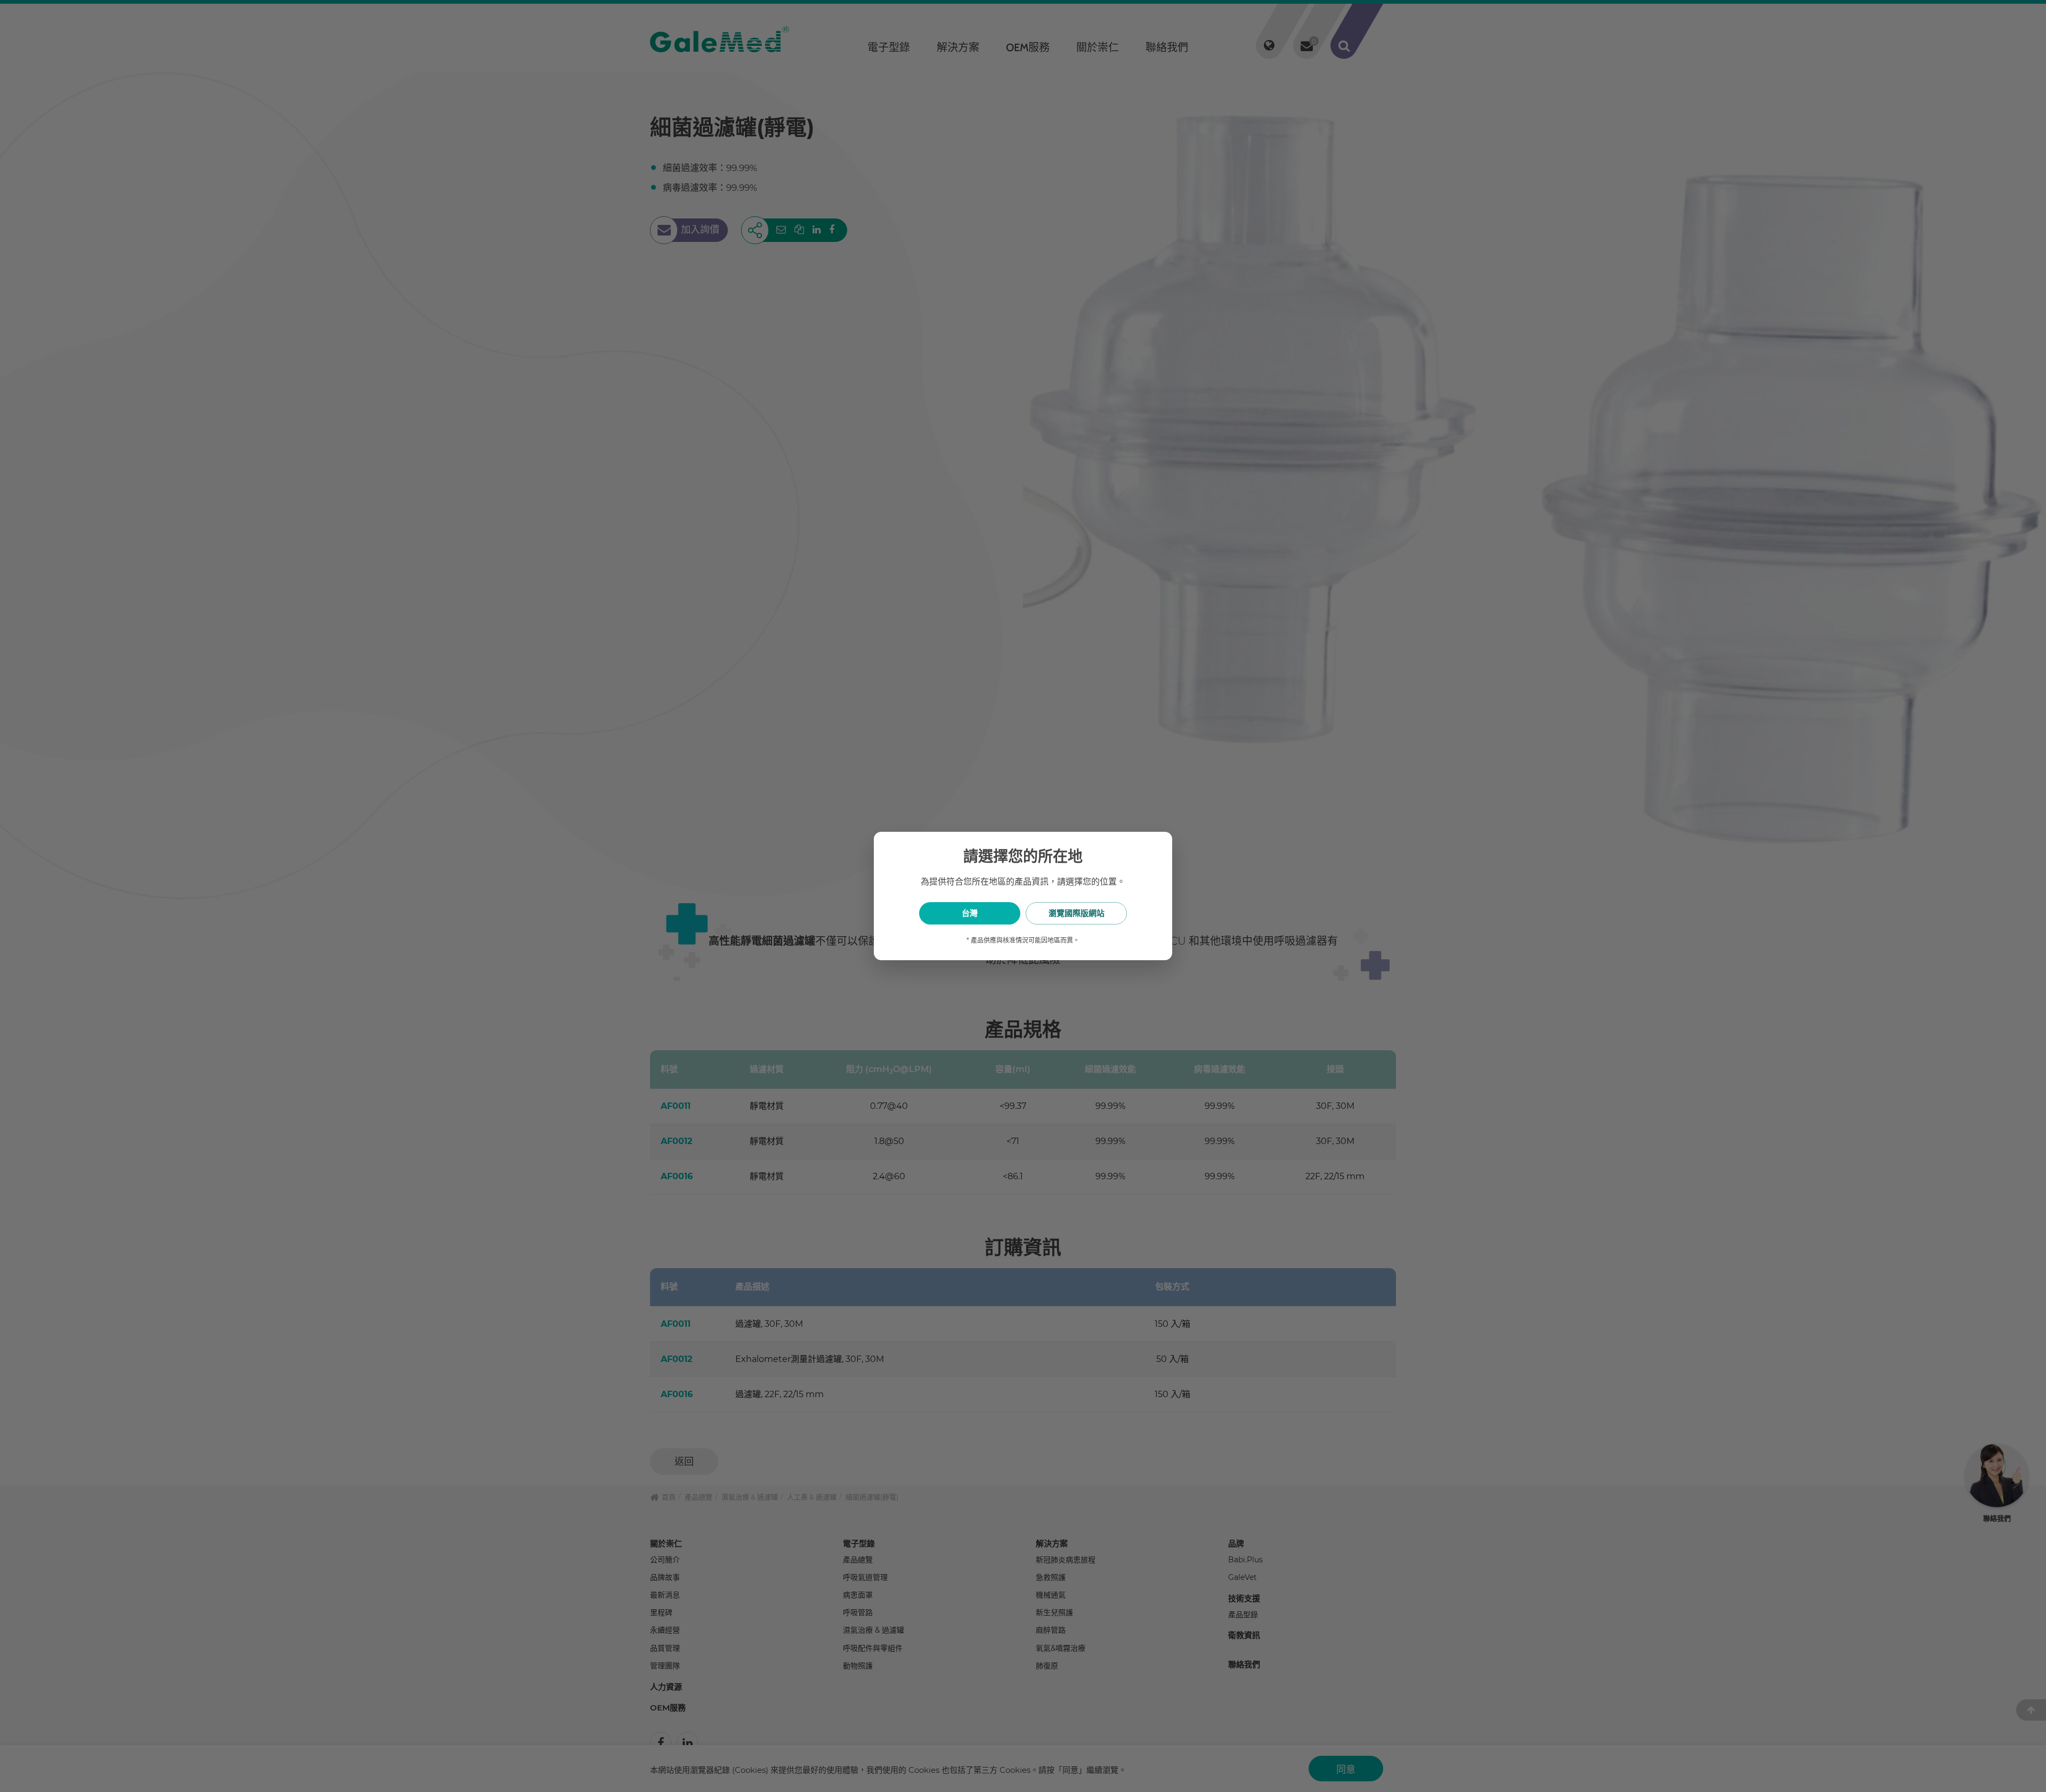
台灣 (970, 913)
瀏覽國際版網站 (1077, 913)
